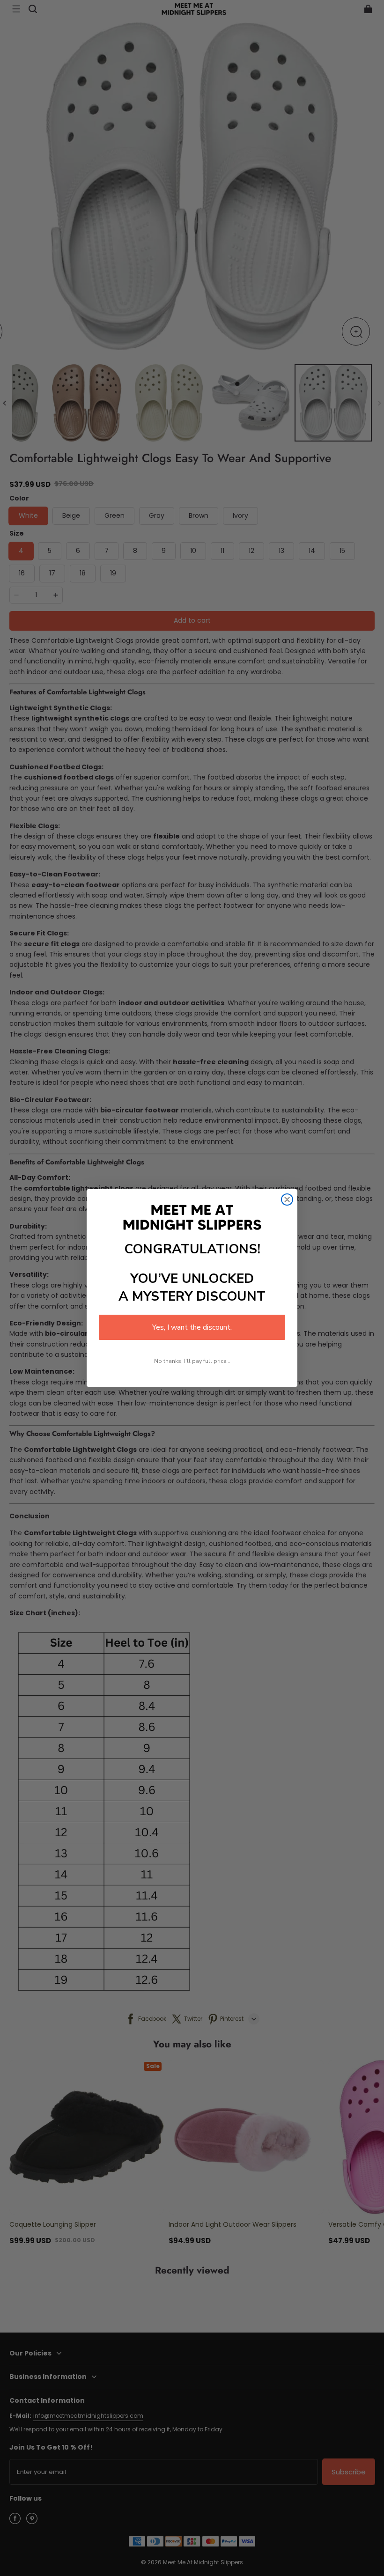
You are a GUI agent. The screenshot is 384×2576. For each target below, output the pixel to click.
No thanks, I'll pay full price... (192, 1361)
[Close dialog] (287, 1200)
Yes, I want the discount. (192, 1327)
